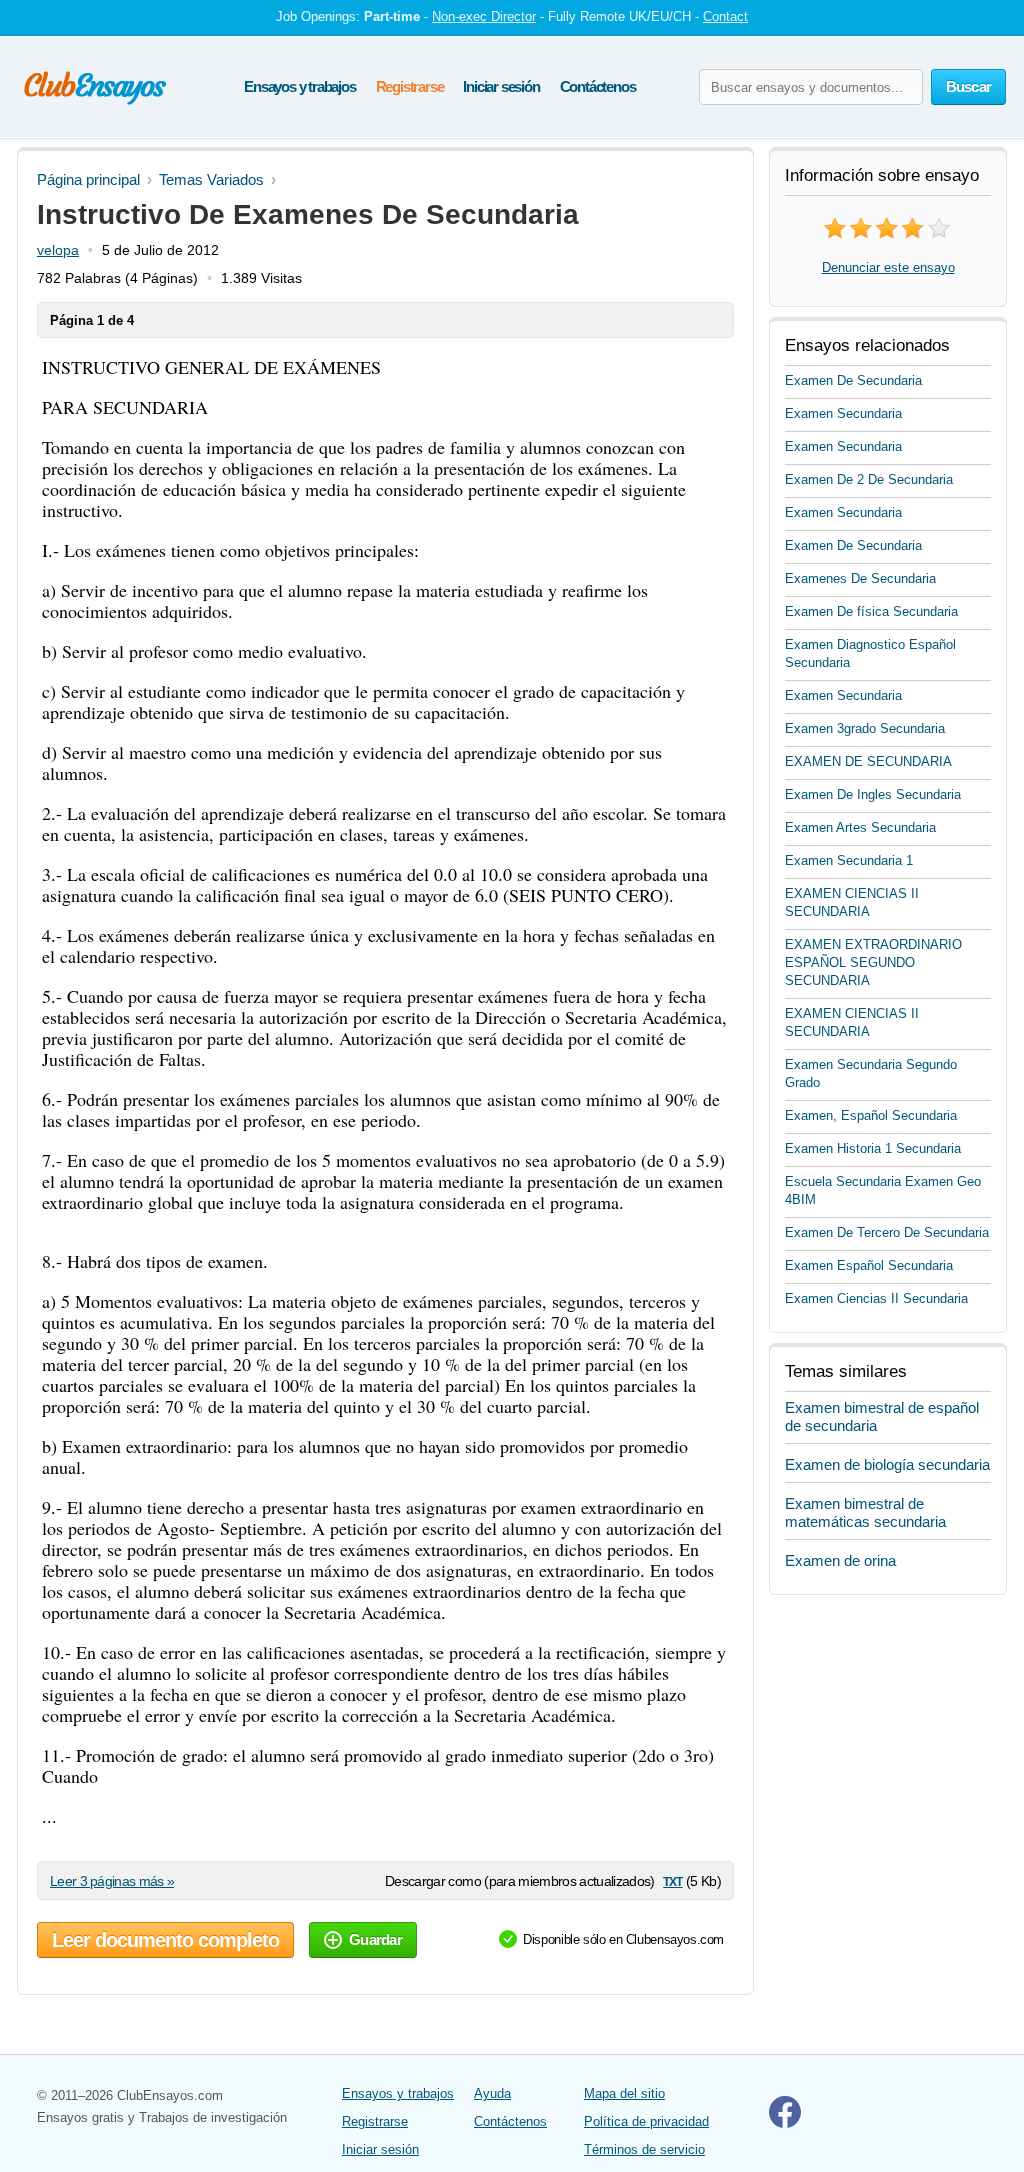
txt (672, 1880)
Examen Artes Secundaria (860, 827)
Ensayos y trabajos (299, 86)
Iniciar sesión (501, 86)
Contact (725, 16)
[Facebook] (785, 2123)
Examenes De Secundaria (860, 578)
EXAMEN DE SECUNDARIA (868, 761)
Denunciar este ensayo (888, 267)
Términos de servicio (644, 2149)
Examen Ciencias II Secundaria (876, 1298)
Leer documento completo (165, 1940)
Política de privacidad (646, 2121)
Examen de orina (840, 1560)
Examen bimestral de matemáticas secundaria (865, 1512)
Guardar (375, 1939)
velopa (58, 250)
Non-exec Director (484, 16)
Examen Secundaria (843, 413)
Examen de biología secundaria (887, 1464)
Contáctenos (598, 86)
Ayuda (492, 2093)
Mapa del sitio (624, 2093)
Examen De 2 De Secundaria (869, 479)
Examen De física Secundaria (871, 611)
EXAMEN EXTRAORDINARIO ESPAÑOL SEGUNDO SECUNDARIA (873, 962)
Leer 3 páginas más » (112, 1881)
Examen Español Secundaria (869, 1265)
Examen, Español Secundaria (871, 1115)
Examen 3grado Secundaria (865, 728)
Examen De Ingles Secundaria (873, 794)
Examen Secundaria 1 (849, 860)
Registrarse (410, 86)
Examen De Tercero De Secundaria (887, 1232)
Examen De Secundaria (853, 380)
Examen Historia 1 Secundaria (873, 1148)
